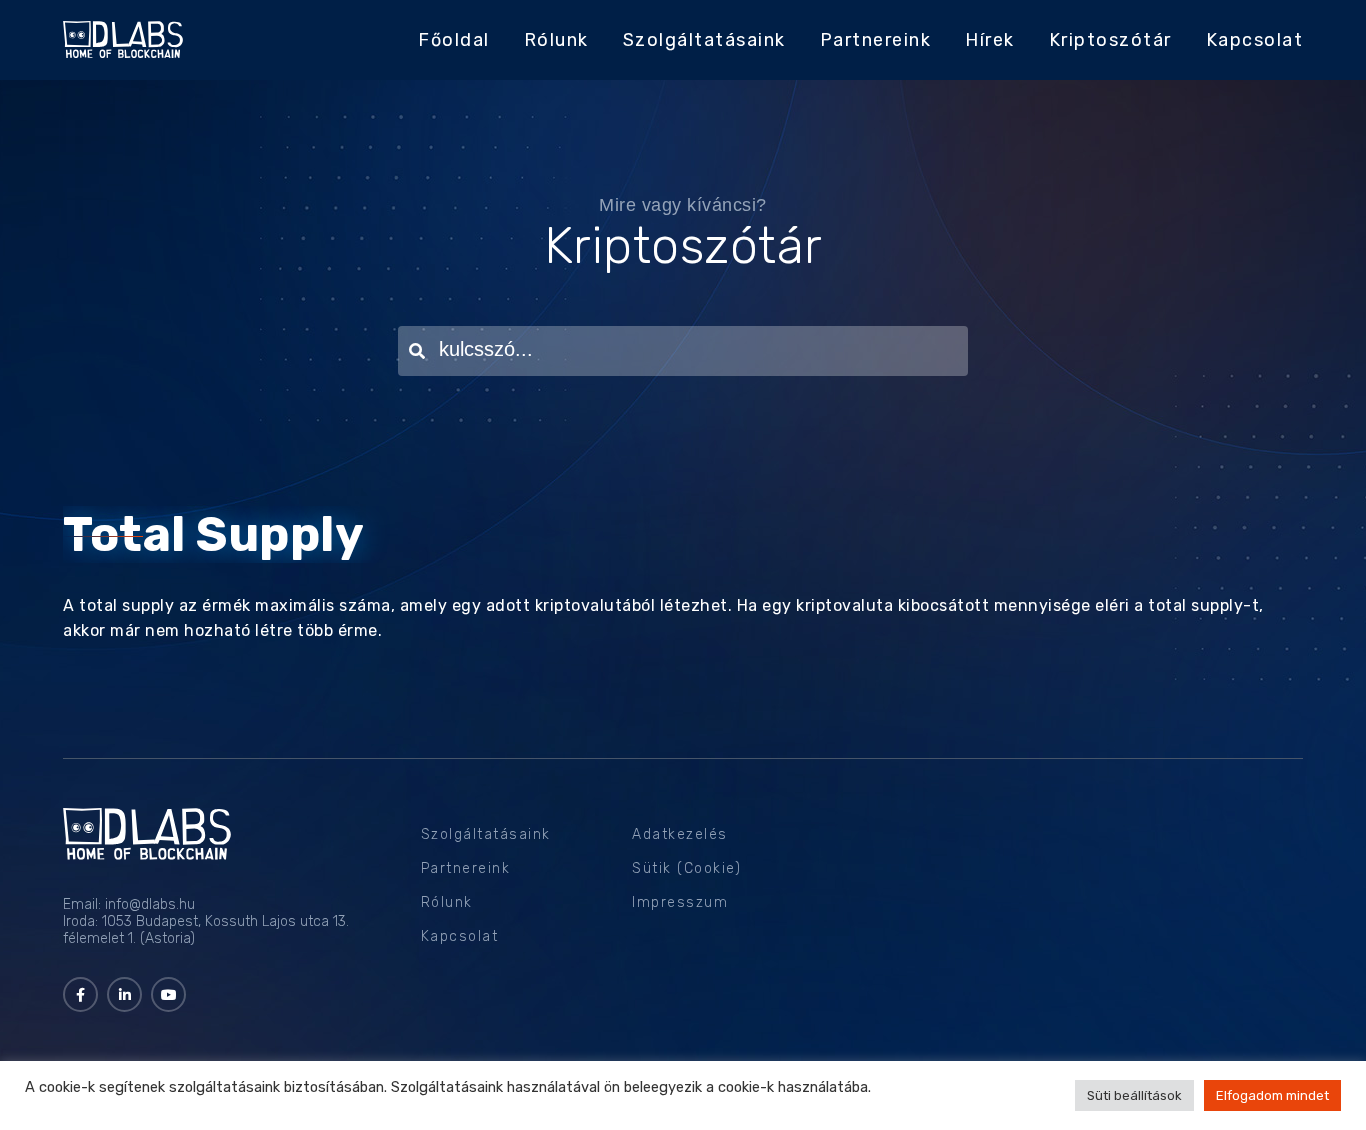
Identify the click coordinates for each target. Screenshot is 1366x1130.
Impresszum (680, 902)
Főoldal (454, 40)
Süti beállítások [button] (1134, 1095)
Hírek (990, 40)
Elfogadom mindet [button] (1272, 1095)
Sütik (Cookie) (686, 868)
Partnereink (876, 40)
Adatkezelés (680, 834)
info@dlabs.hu (150, 904)
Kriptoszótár (1110, 40)
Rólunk (556, 40)
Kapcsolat (1255, 40)
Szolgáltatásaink (704, 40)
